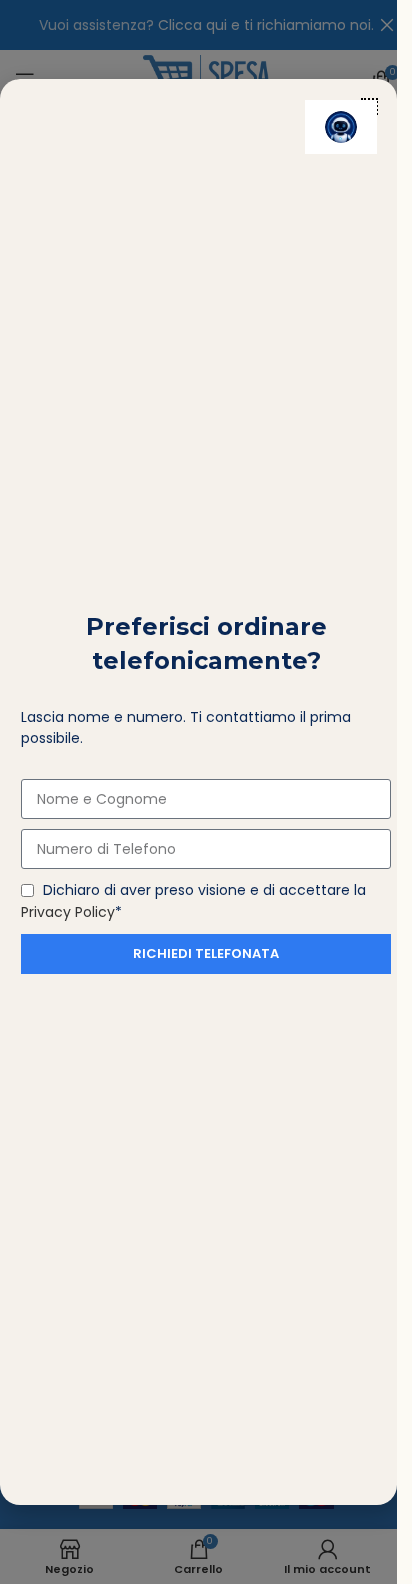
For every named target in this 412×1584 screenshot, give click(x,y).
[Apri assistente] (341, 127)
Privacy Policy (68, 912)
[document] (198, 792)
